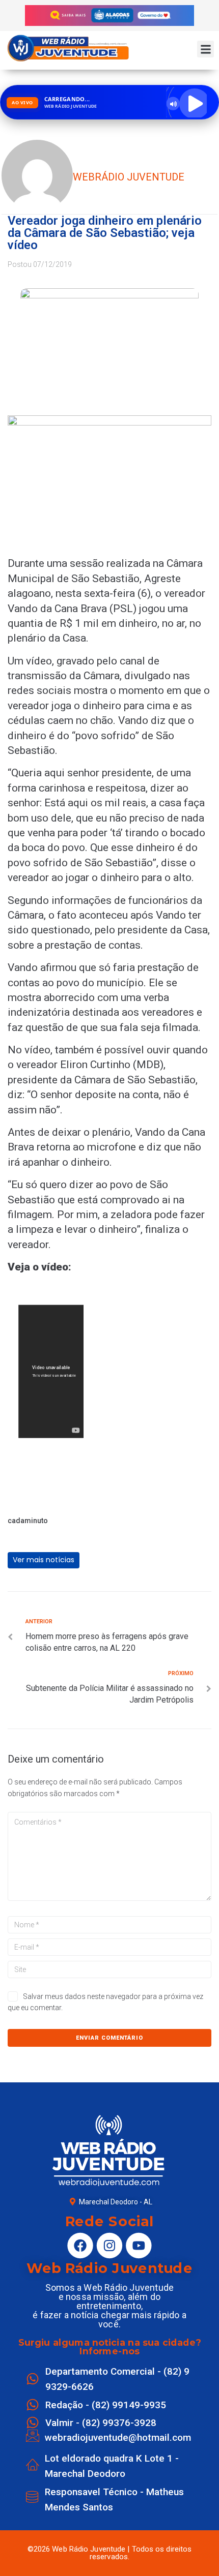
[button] (206, 49)
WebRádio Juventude (129, 177)
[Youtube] (139, 2246)
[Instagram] (109, 2246)
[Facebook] (80, 2246)
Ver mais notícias (44, 1560)
